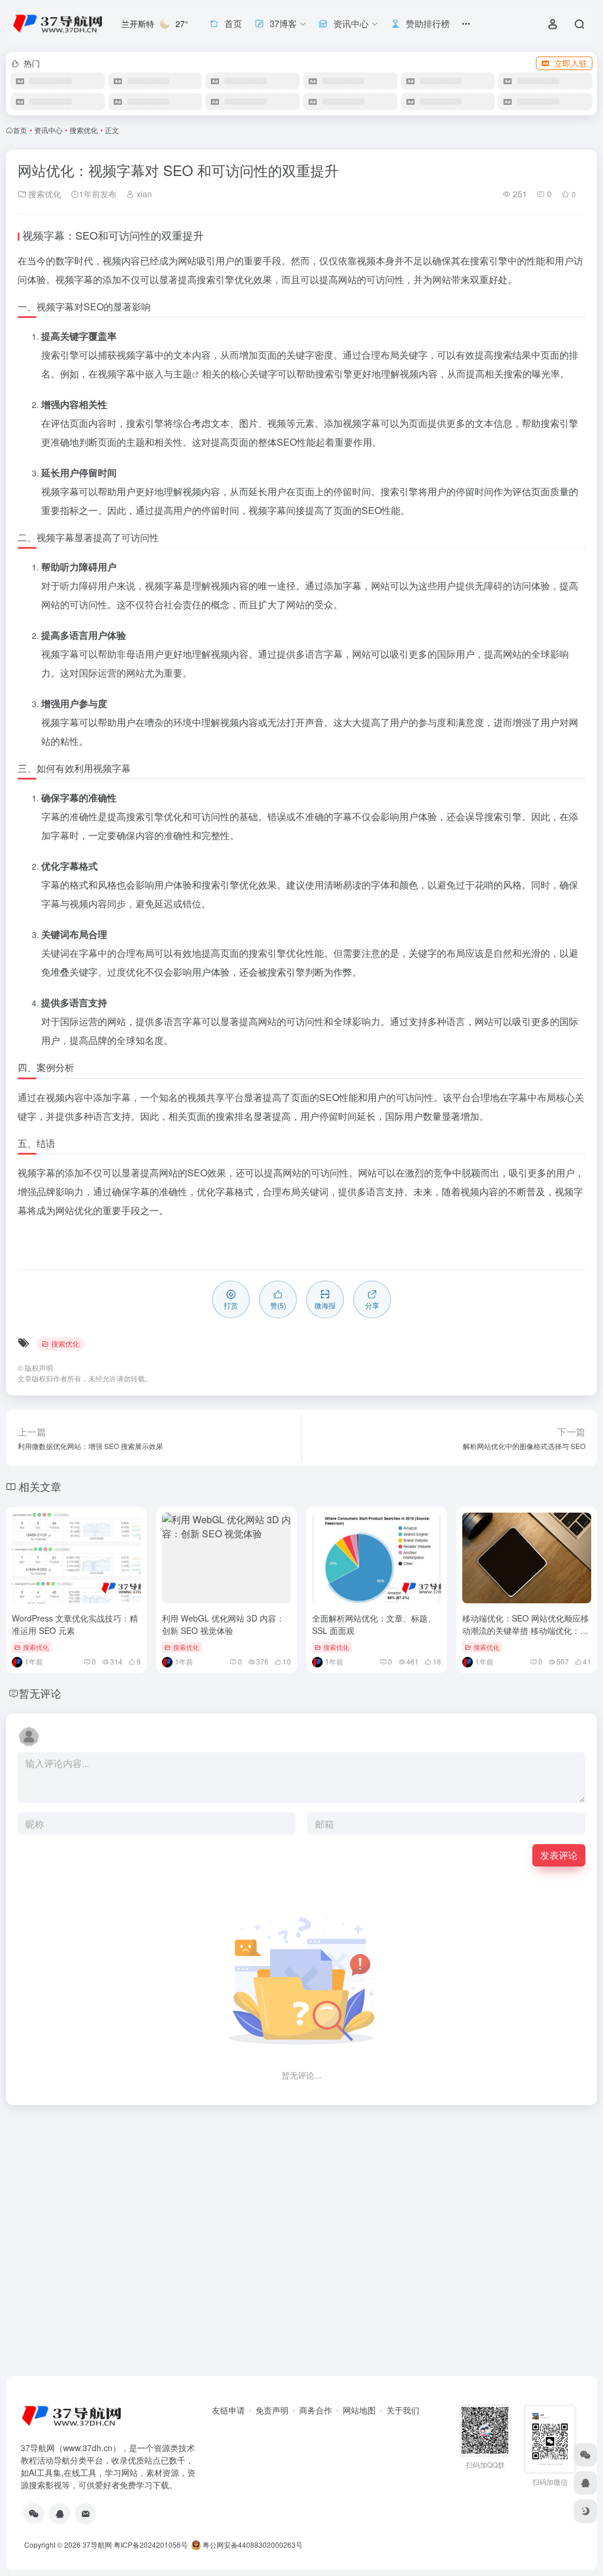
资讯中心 (48, 130)
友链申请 (228, 2410)
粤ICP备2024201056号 (151, 2544)
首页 (20, 130)
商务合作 (316, 2410)
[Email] (85, 2514)
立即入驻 (571, 63)
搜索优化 (84, 130)
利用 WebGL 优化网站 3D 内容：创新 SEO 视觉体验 (223, 1624)
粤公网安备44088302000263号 (252, 2544)
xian (143, 194)
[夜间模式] (585, 2511)
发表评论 (559, 1855)
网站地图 (359, 2410)
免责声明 (272, 2410)
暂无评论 (40, 1693)
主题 (183, 374)
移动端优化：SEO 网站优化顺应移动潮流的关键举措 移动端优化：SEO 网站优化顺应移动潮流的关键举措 (526, 1637)
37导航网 (97, 2544)
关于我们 (403, 2410)
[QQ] (59, 2514)
